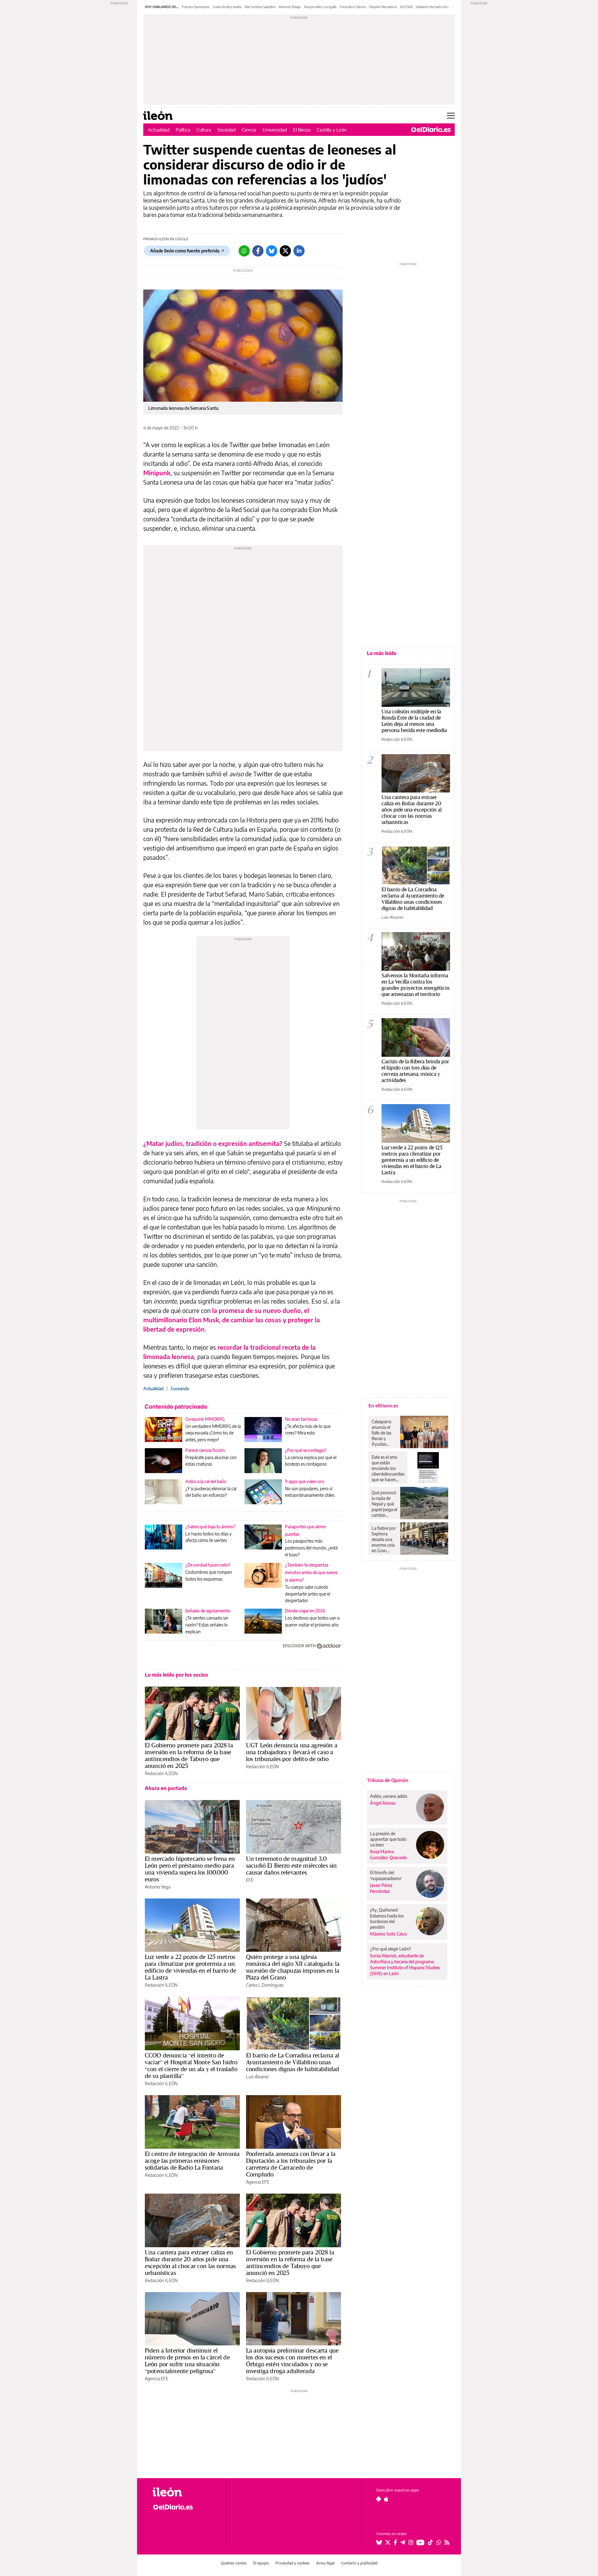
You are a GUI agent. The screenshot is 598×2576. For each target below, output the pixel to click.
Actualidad (159, 130)
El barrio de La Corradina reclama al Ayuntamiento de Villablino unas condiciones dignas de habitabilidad (293, 2062)
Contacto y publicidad (359, 2563)
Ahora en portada (166, 1788)
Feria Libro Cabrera (353, 7)
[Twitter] (285, 251)
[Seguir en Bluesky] (379, 2542)
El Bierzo (302, 130)
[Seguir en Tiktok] (430, 2542)
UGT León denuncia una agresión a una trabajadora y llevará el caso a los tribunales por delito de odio (292, 1752)
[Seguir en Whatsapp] (439, 2542)
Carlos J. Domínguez (265, 1985)
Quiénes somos (234, 2563)
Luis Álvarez (257, 2077)
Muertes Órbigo (290, 7)
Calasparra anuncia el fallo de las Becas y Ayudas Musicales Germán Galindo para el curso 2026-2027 (384, 1433)
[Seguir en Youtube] (420, 2542)
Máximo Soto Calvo (389, 1934)
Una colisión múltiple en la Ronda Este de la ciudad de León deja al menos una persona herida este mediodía (414, 721)
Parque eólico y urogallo (320, 7)
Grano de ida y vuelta (227, 7)
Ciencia (249, 130)
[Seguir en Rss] (447, 2542)
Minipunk (157, 473)
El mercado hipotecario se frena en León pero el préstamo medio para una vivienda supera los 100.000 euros (190, 1869)
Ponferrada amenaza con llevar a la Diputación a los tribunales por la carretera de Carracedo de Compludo (291, 2164)
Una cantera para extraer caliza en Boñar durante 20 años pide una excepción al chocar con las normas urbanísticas (190, 2262)
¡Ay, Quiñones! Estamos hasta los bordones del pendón (387, 1918)
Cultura (204, 130)
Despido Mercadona (383, 7)
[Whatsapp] (244, 251)
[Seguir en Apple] (386, 2499)
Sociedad (226, 130)
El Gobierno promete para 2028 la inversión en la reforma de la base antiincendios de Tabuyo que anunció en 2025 (189, 1755)
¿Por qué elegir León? (391, 1949)
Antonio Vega (158, 1887)
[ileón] (187, 2492)
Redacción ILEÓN (161, 1773)
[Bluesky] (272, 251)
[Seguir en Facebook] (395, 2542)
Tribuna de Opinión (388, 1780)
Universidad (275, 130)
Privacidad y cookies (292, 2563)
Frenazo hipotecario (196, 7)
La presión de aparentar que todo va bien (388, 1839)
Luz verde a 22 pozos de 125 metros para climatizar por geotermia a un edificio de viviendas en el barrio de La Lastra (191, 1967)
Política (183, 130)
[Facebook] (258, 251)
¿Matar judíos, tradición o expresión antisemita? (213, 1143)
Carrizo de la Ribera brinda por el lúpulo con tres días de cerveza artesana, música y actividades (415, 1071)
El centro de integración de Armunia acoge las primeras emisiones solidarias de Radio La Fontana (192, 2161)
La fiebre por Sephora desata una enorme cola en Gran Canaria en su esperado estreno (384, 1539)
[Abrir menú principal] (451, 116)
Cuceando (180, 1389)
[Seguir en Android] (379, 2499)
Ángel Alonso (383, 1803)
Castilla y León (332, 130)
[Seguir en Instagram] (411, 2542)
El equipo (261, 2563)
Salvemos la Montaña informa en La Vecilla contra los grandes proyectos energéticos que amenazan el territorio (416, 985)
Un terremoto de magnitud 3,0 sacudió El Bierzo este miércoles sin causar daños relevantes (291, 1865)
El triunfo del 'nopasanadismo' (386, 1875)
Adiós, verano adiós (389, 1796)
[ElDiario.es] (431, 130)
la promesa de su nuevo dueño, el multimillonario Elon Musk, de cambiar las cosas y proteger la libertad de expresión (232, 1320)
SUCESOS (406, 7)
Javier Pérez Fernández (381, 1888)
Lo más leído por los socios (176, 1675)
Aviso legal (325, 2563)
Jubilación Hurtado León (432, 7)
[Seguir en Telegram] (403, 2542)
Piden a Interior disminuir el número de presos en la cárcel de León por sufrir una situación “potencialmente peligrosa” (187, 2361)
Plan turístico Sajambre (260, 7)
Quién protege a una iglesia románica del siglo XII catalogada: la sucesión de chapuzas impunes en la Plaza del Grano (293, 1967)
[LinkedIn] (299, 251)
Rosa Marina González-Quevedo (389, 1855)
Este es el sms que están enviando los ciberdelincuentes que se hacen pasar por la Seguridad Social (388, 1468)
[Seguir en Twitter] (388, 2542)
